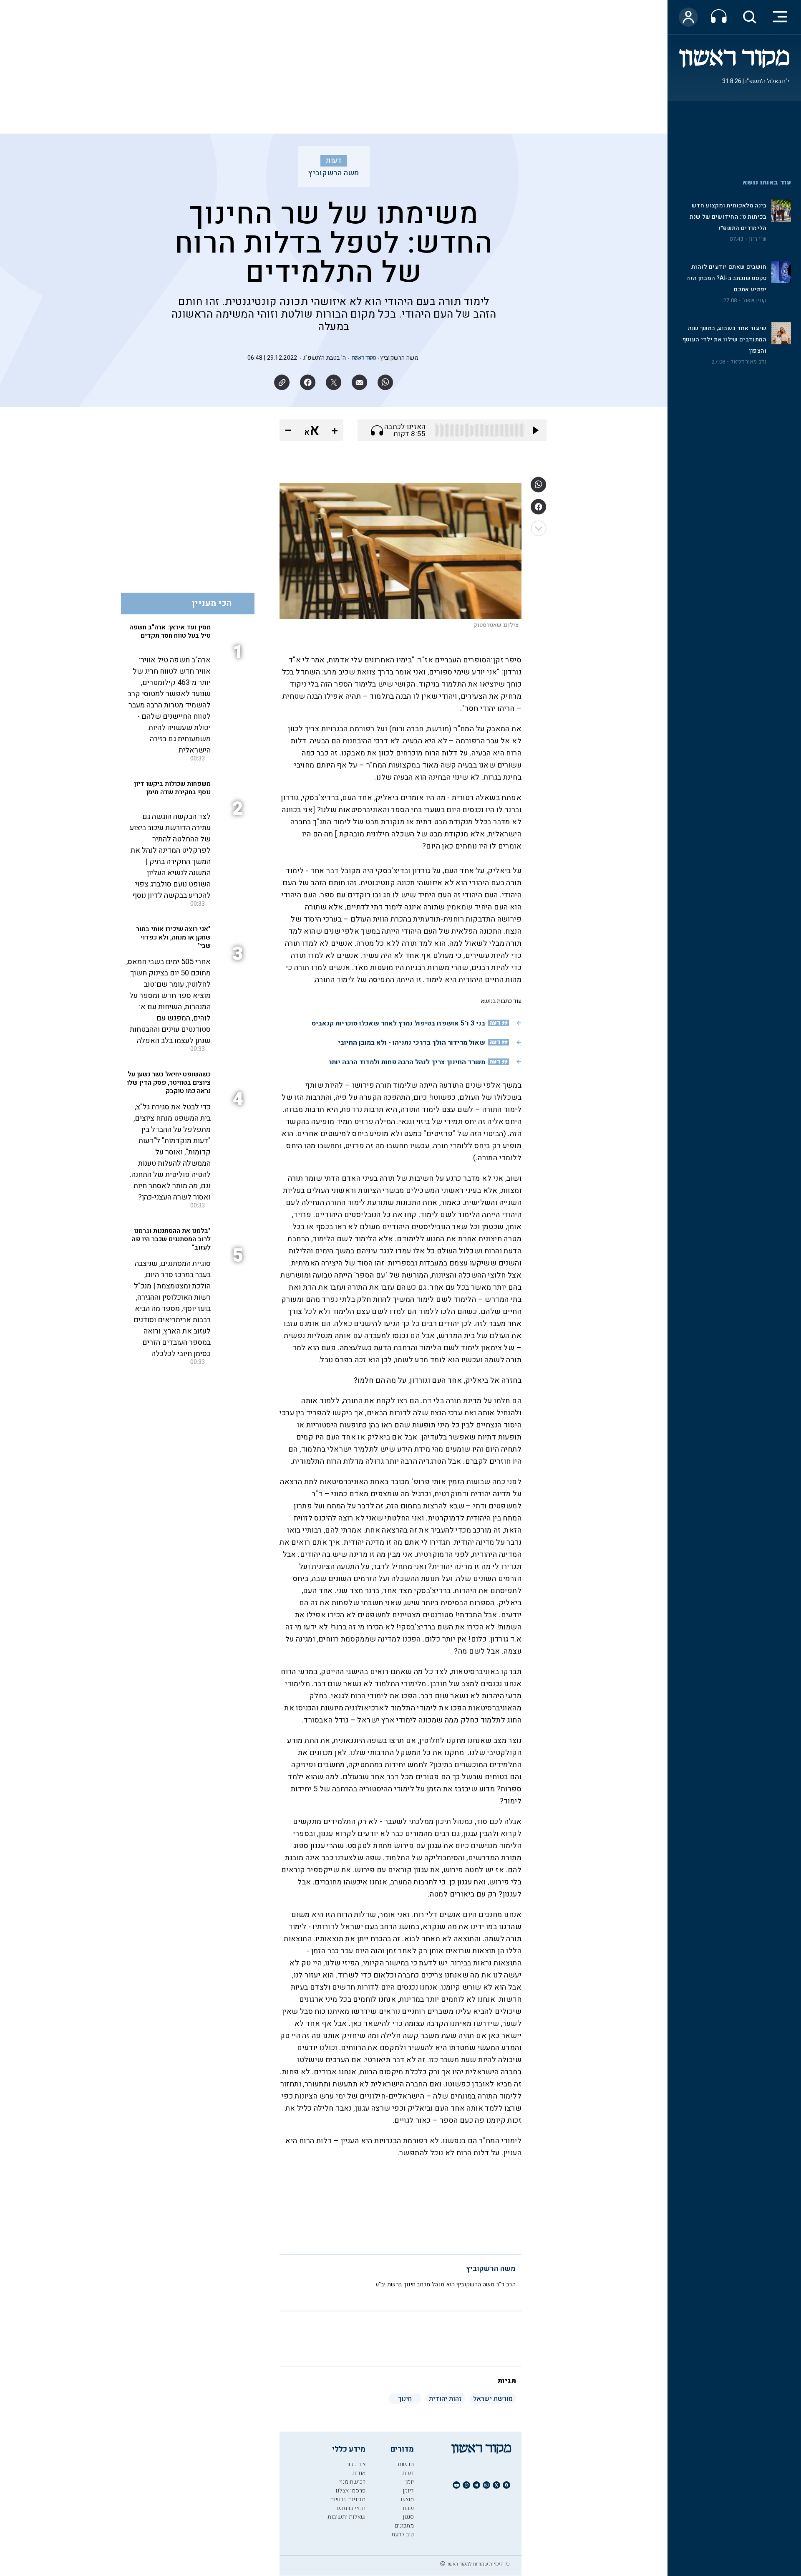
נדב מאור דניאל (748, 362)
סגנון (408, 2517)
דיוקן (408, 2491)
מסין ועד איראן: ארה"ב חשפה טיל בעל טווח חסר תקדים (170, 631)
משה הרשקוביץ (334, 173)
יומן (409, 2482)
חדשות (406, 2464)
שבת (408, 2508)
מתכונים (404, 2526)
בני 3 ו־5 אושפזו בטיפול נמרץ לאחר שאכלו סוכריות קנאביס (398, 1023)
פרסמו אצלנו (350, 2491)
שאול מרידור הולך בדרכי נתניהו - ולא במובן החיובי (412, 1043)
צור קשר (356, 2464)
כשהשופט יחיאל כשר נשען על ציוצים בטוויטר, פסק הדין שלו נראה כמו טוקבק (169, 1083)
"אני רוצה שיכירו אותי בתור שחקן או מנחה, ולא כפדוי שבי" (173, 937)
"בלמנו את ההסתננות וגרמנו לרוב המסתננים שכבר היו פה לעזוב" (171, 1239)
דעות (334, 161)
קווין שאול (755, 301)
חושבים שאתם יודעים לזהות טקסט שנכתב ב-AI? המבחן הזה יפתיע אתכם (726, 278)
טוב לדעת (403, 2534)
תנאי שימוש (351, 2508)
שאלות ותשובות (346, 2517)
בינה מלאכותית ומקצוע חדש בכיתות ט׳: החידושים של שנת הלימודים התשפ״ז (728, 217)
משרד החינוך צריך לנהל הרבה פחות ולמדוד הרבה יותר (407, 1062)
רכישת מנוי (352, 2482)
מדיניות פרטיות (348, 2499)
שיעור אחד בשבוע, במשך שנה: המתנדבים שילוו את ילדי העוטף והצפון (725, 340)
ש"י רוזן (758, 239)
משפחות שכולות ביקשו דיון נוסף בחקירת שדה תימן (172, 788)
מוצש (407, 2499)
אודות (359, 2473)
